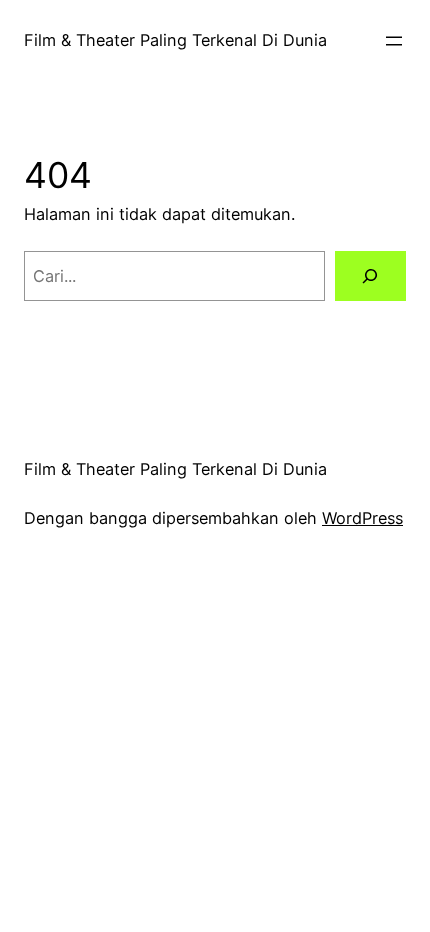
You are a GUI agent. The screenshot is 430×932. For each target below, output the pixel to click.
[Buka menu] (394, 41)
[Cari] (370, 276)
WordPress (362, 518)
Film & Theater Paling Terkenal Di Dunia (175, 40)
